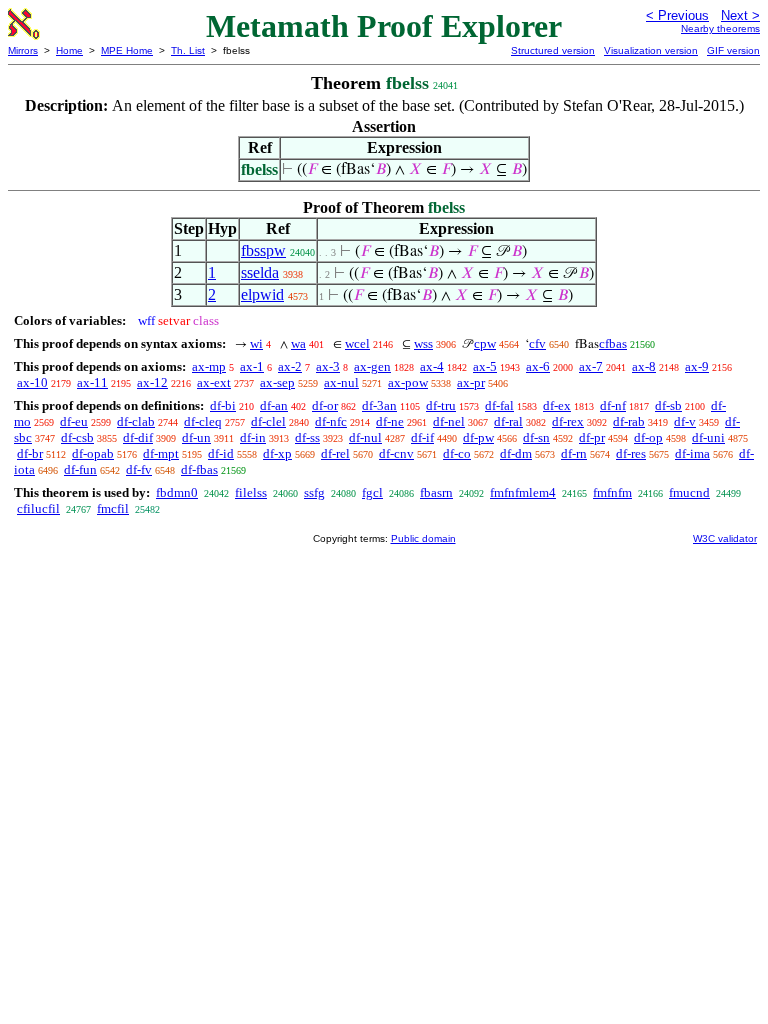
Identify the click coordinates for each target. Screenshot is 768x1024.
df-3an (379, 405)
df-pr (592, 437)
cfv (537, 343)
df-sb (668, 405)
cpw (485, 343)
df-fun (80, 469)
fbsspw (263, 250)
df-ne (390, 421)
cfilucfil (38, 508)
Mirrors (23, 50)
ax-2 (290, 366)
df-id (221, 453)
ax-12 (152, 382)
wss (423, 343)
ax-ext (214, 382)
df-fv (139, 469)
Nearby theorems (720, 28)
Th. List (188, 50)
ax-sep (277, 382)
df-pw (478, 437)
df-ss (307, 437)
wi (256, 343)
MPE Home (127, 50)
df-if (422, 437)
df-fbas (199, 469)
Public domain (423, 538)
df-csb (77, 437)
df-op (648, 437)
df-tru (441, 405)
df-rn (574, 453)
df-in (253, 437)
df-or (325, 405)
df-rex (568, 421)
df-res (631, 453)
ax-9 (697, 366)
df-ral (508, 421)
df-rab (629, 421)
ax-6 (538, 366)
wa (298, 343)
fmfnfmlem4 (523, 492)
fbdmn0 (177, 492)
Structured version (553, 50)
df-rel (335, 453)
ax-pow (408, 382)
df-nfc (331, 421)
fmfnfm (612, 492)
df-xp (277, 453)
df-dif (138, 437)
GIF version (733, 50)
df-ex (557, 405)
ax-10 (32, 382)
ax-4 (432, 366)
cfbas (613, 343)
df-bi (223, 405)
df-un (196, 437)
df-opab (93, 453)
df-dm (516, 453)
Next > (740, 15)
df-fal (499, 405)
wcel (357, 343)
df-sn (536, 437)
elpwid (262, 294)
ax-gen (372, 366)
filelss (251, 492)
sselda (260, 272)
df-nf (613, 405)
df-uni (708, 437)
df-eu (74, 421)
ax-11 (92, 382)
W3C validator (725, 538)
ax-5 (485, 366)
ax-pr (471, 382)
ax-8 (644, 366)
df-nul (365, 437)
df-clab (136, 421)
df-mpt (161, 453)
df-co (457, 453)
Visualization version (651, 50)
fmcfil (113, 508)
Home (69, 50)
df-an (274, 405)
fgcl (372, 492)
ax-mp (209, 366)
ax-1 (252, 366)
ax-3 (328, 366)
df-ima (692, 453)
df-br (30, 453)
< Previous (677, 15)
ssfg (314, 492)
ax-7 (591, 366)
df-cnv (396, 453)
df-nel (449, 421)
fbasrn (436, 492)
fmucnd (689, 492)
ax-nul (341, 382)
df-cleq (203, 421)
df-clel (268, 421)
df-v (685, 421)
